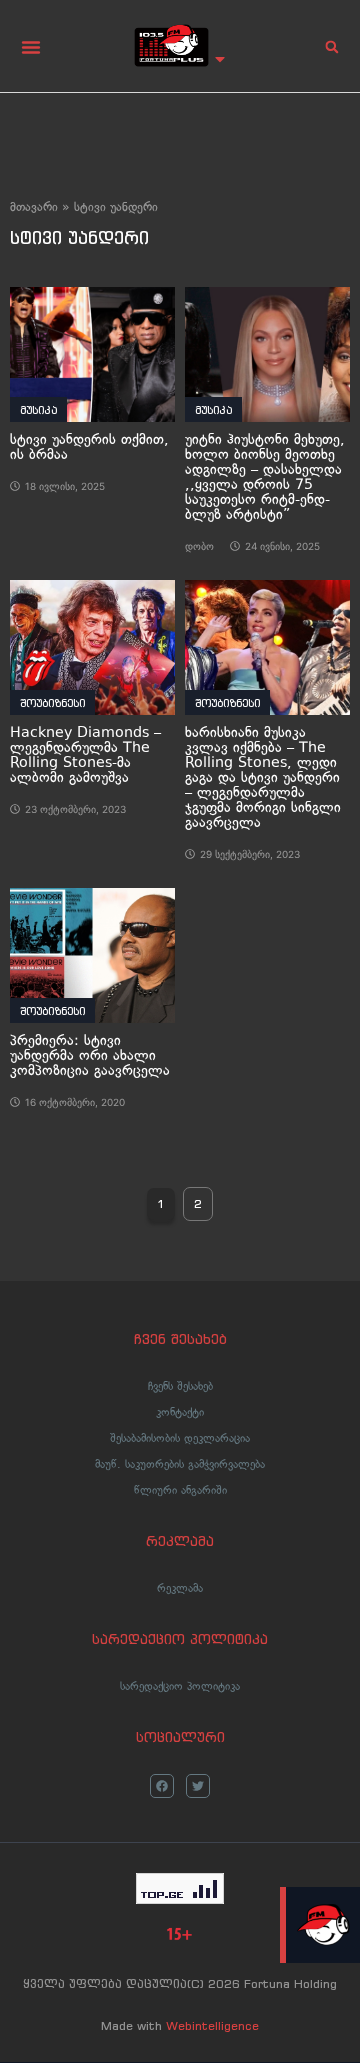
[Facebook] (162, 1786)
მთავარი (34, 207)
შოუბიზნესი (52, 703)
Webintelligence (212, 2025)
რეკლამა (180, 1588)
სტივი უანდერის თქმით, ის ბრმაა (89, 447)
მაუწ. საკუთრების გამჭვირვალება (180, 1464)
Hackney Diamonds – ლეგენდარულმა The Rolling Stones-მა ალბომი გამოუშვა (85, 755)
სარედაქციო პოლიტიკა (180, 1686)
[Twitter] (198, 1786)
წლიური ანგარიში (180, 1490)
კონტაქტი (180, 1412)
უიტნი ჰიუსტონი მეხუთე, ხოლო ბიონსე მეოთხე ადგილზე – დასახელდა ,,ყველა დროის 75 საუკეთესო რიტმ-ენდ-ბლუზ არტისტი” (265, 477)
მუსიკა (38, 410)
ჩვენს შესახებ (180, 1386)
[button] (31, 47)
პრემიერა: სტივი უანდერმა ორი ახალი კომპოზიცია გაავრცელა (90, 1055)
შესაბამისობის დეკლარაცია (180, 1438)
